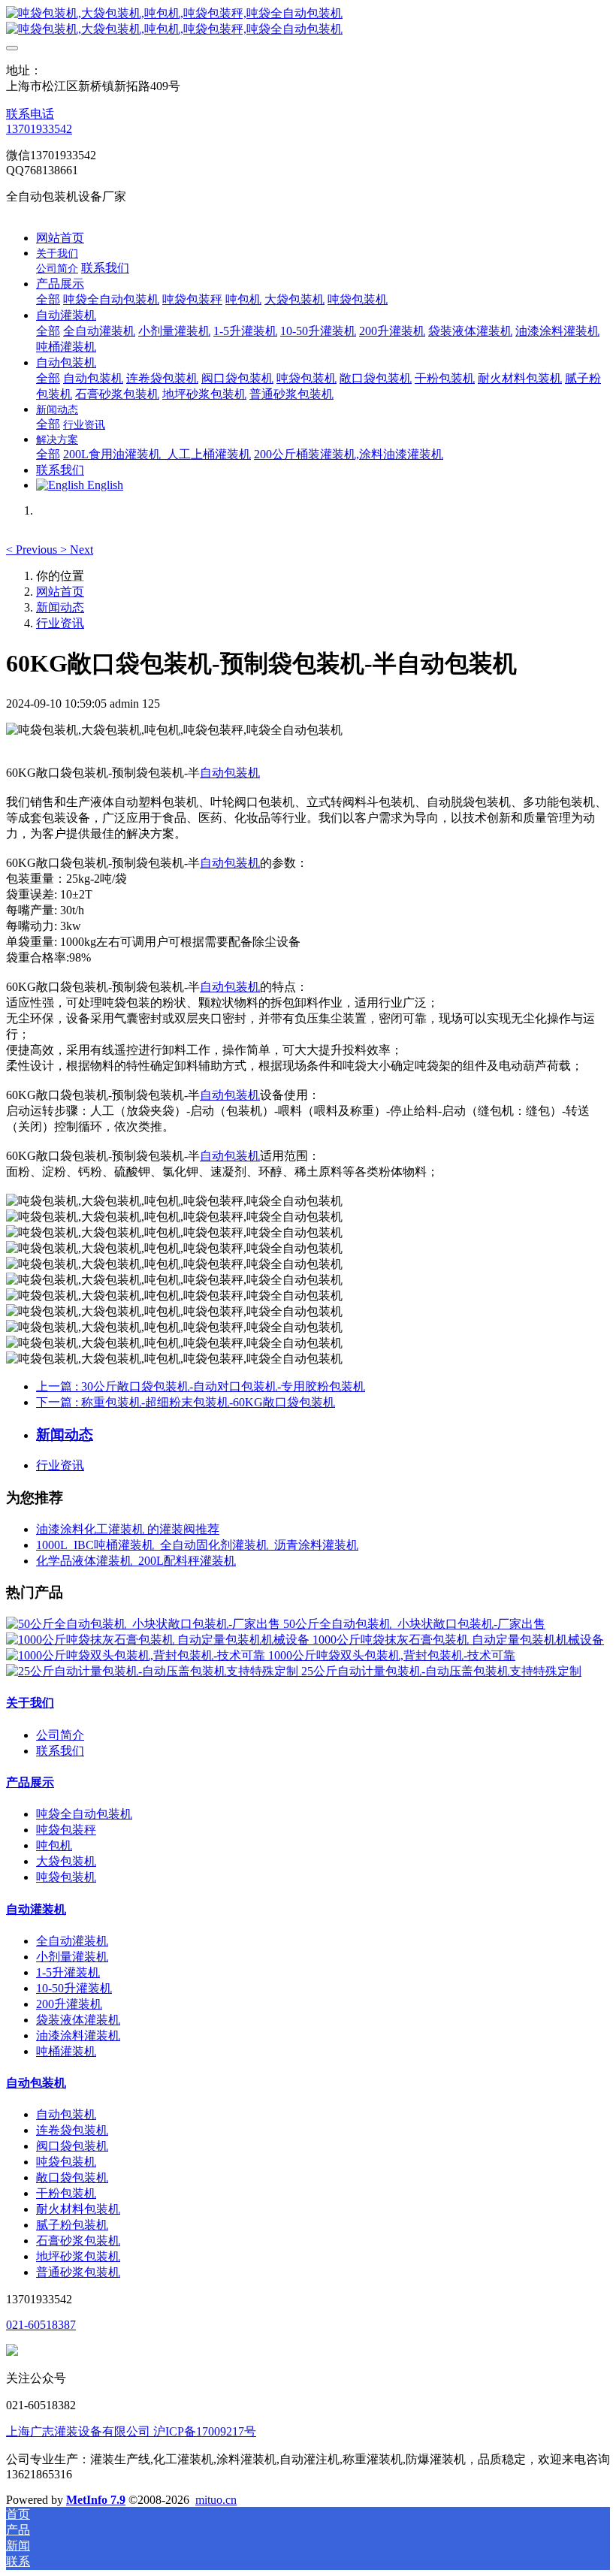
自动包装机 (230, 773)
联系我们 (60, 1751)
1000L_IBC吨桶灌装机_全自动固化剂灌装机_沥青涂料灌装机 (197, 1545)
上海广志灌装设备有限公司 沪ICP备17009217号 (131, 2431)
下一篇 (186, 1402)
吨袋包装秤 (66, 1830)
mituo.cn (216, 2500)
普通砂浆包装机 (78, 2272)
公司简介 (60, 1735)
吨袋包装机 (66, 1877)
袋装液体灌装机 (78, 2020)
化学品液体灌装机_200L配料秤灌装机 (136, 1561)
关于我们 (30, 1703)
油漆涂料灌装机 (78, 2035)
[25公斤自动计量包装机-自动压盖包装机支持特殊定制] (154, 1671)
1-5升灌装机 (68, 1972)
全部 (48, 299)
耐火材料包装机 (78, 2209)
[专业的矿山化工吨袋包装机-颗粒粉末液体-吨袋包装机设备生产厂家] (308, 22)
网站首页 (60, 238)
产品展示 (30, 1782)
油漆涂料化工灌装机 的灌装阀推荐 (128, 1529)
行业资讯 (60, 623)
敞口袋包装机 (72, 2177)
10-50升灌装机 (74, 1988)
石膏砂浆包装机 (78, 2241)
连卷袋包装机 (72, 2130)
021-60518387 (41, 2325)
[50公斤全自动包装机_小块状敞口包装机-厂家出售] (145, 1624)
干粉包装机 (66, 2193)
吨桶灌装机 (66, 2051)
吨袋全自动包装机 (84, 1814)
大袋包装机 (66, 1861)
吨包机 (54, 1845)
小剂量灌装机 (72, 1957)
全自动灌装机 (72, 1941)
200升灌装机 (69, 2004)
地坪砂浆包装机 (78, 2256)
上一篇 (201, 1386)
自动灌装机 (36, 1909)
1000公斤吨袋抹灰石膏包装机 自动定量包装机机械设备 (458, 1640)
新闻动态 (60, 607)
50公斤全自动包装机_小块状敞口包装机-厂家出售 (414, 1624)
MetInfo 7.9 (96, 2500)
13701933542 (39, 129)
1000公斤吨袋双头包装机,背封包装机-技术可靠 (392, 1655)
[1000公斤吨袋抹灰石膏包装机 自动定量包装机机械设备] (159, 1640)
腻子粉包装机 (72, 2225)
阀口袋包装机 (72, 2146)
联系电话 (30, 114)
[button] (33, 550)
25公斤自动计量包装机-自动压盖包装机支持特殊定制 (441, 1671)
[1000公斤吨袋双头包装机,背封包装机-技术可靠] (137, 1655)
